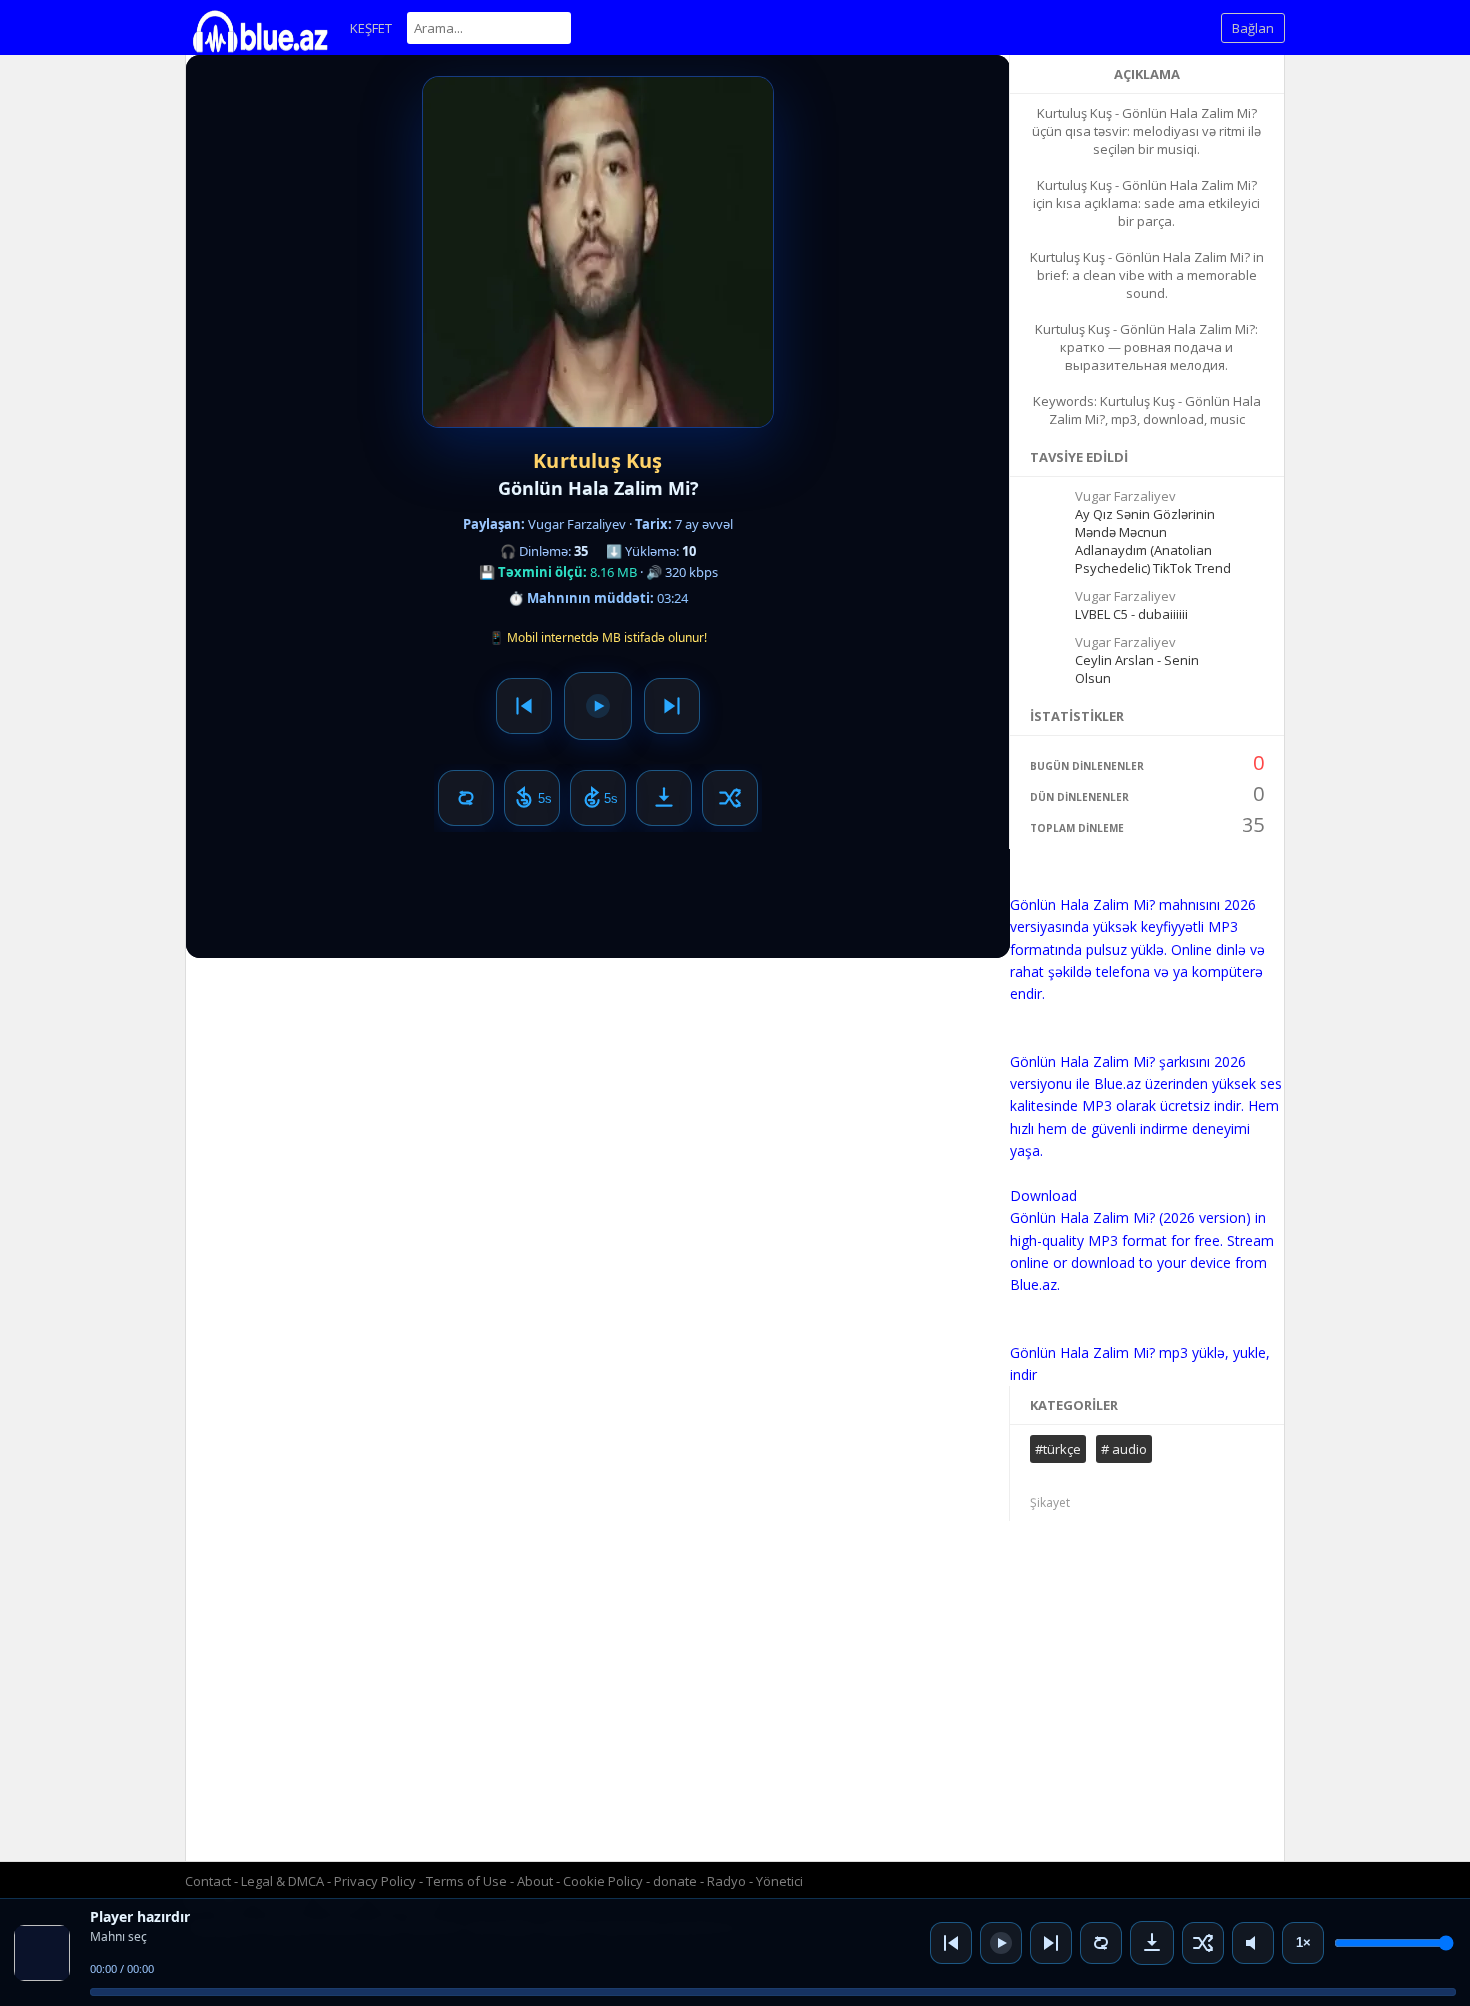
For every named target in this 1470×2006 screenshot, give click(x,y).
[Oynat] (1001, 1943)
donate (675, 1881)
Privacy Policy (375, 1881)
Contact (208, 1881)
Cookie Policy (604, 1881)
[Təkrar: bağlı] (1101, 1943)
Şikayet (1050, 1502)
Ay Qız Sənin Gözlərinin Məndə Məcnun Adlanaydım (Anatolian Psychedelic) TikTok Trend (1153, 541)
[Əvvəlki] (951, 1943)
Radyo (726, 1881)
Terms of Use (466, 1881)
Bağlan (1253, 28)
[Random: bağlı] (1203, 1943)
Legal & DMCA (282, 1881)
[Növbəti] (1051, 1943)
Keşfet (371, 28)
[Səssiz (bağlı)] (1253, 1943)
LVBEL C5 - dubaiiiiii (1131, 614)
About (535, 1881)
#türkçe (1058, 1449)
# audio (1124, 1449)
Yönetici (779, 1881)
